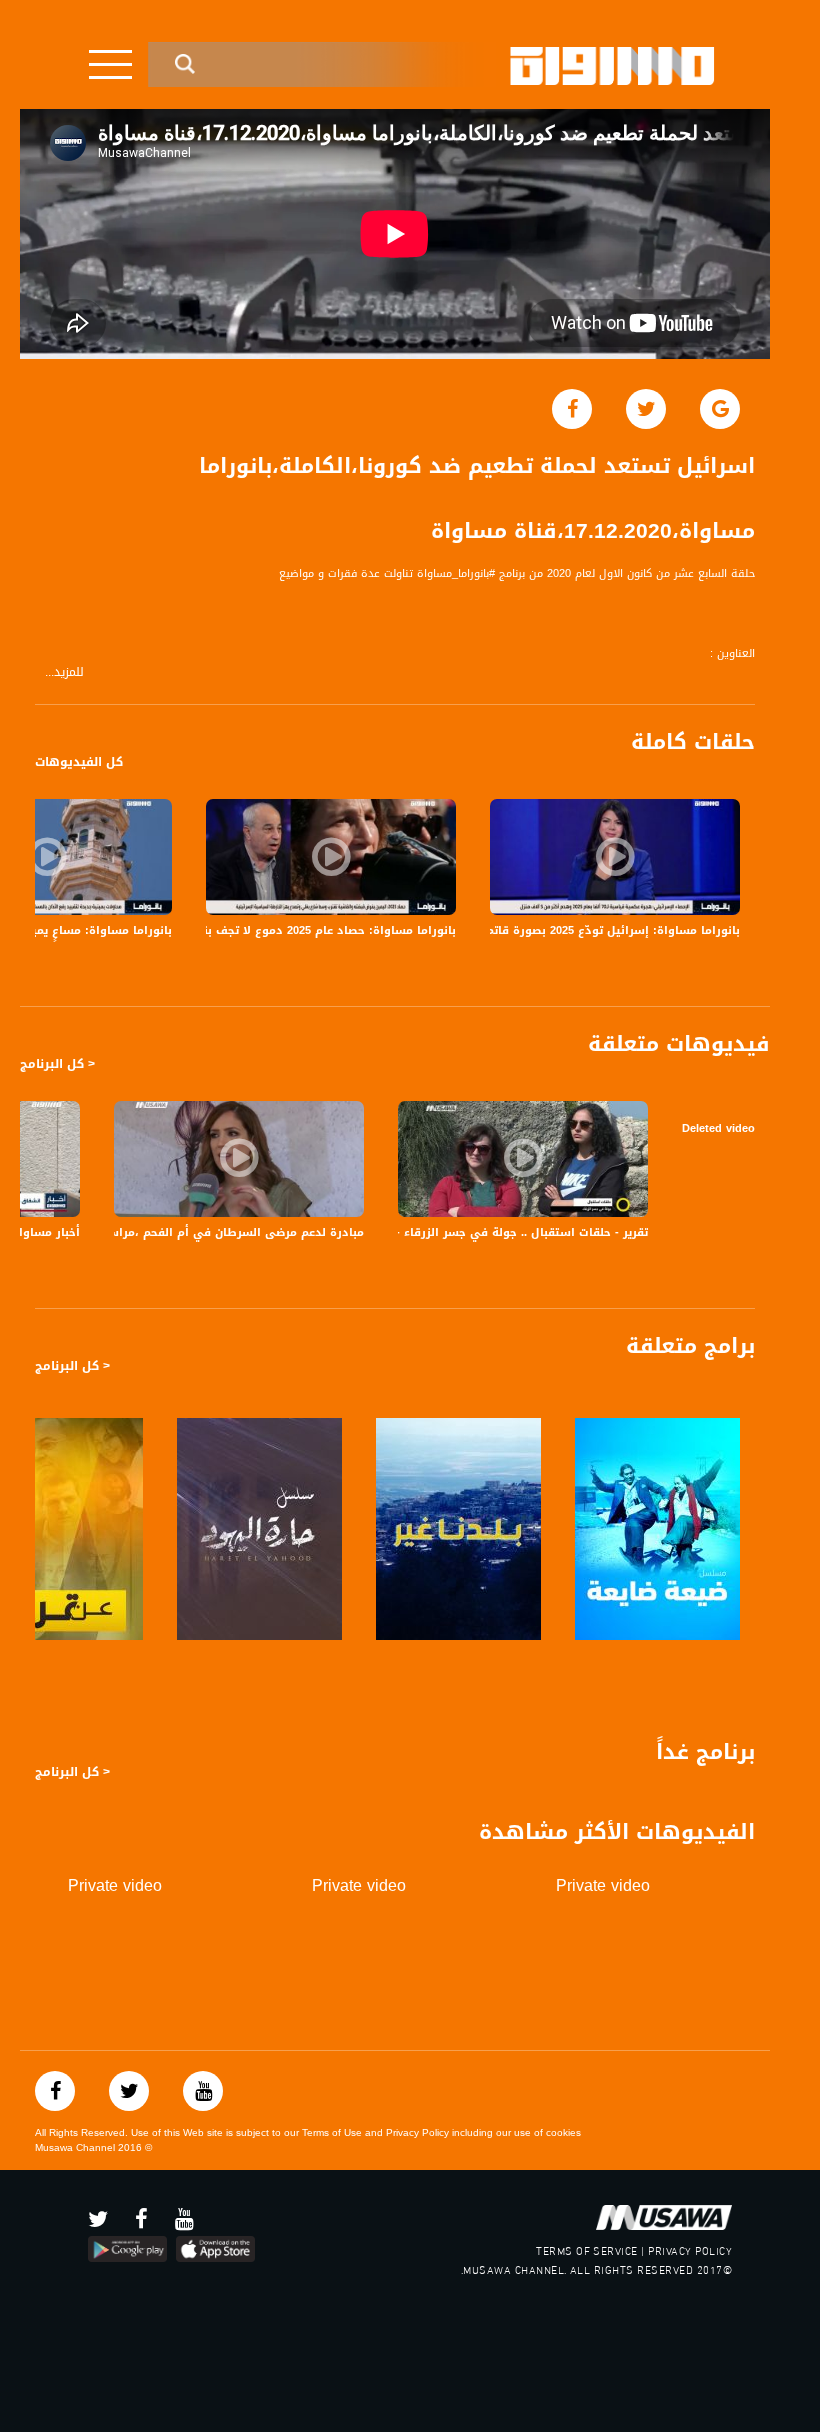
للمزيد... (64, 672)
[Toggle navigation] (110, 64)
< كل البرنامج (57, 1064)
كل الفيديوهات (79, 762)
